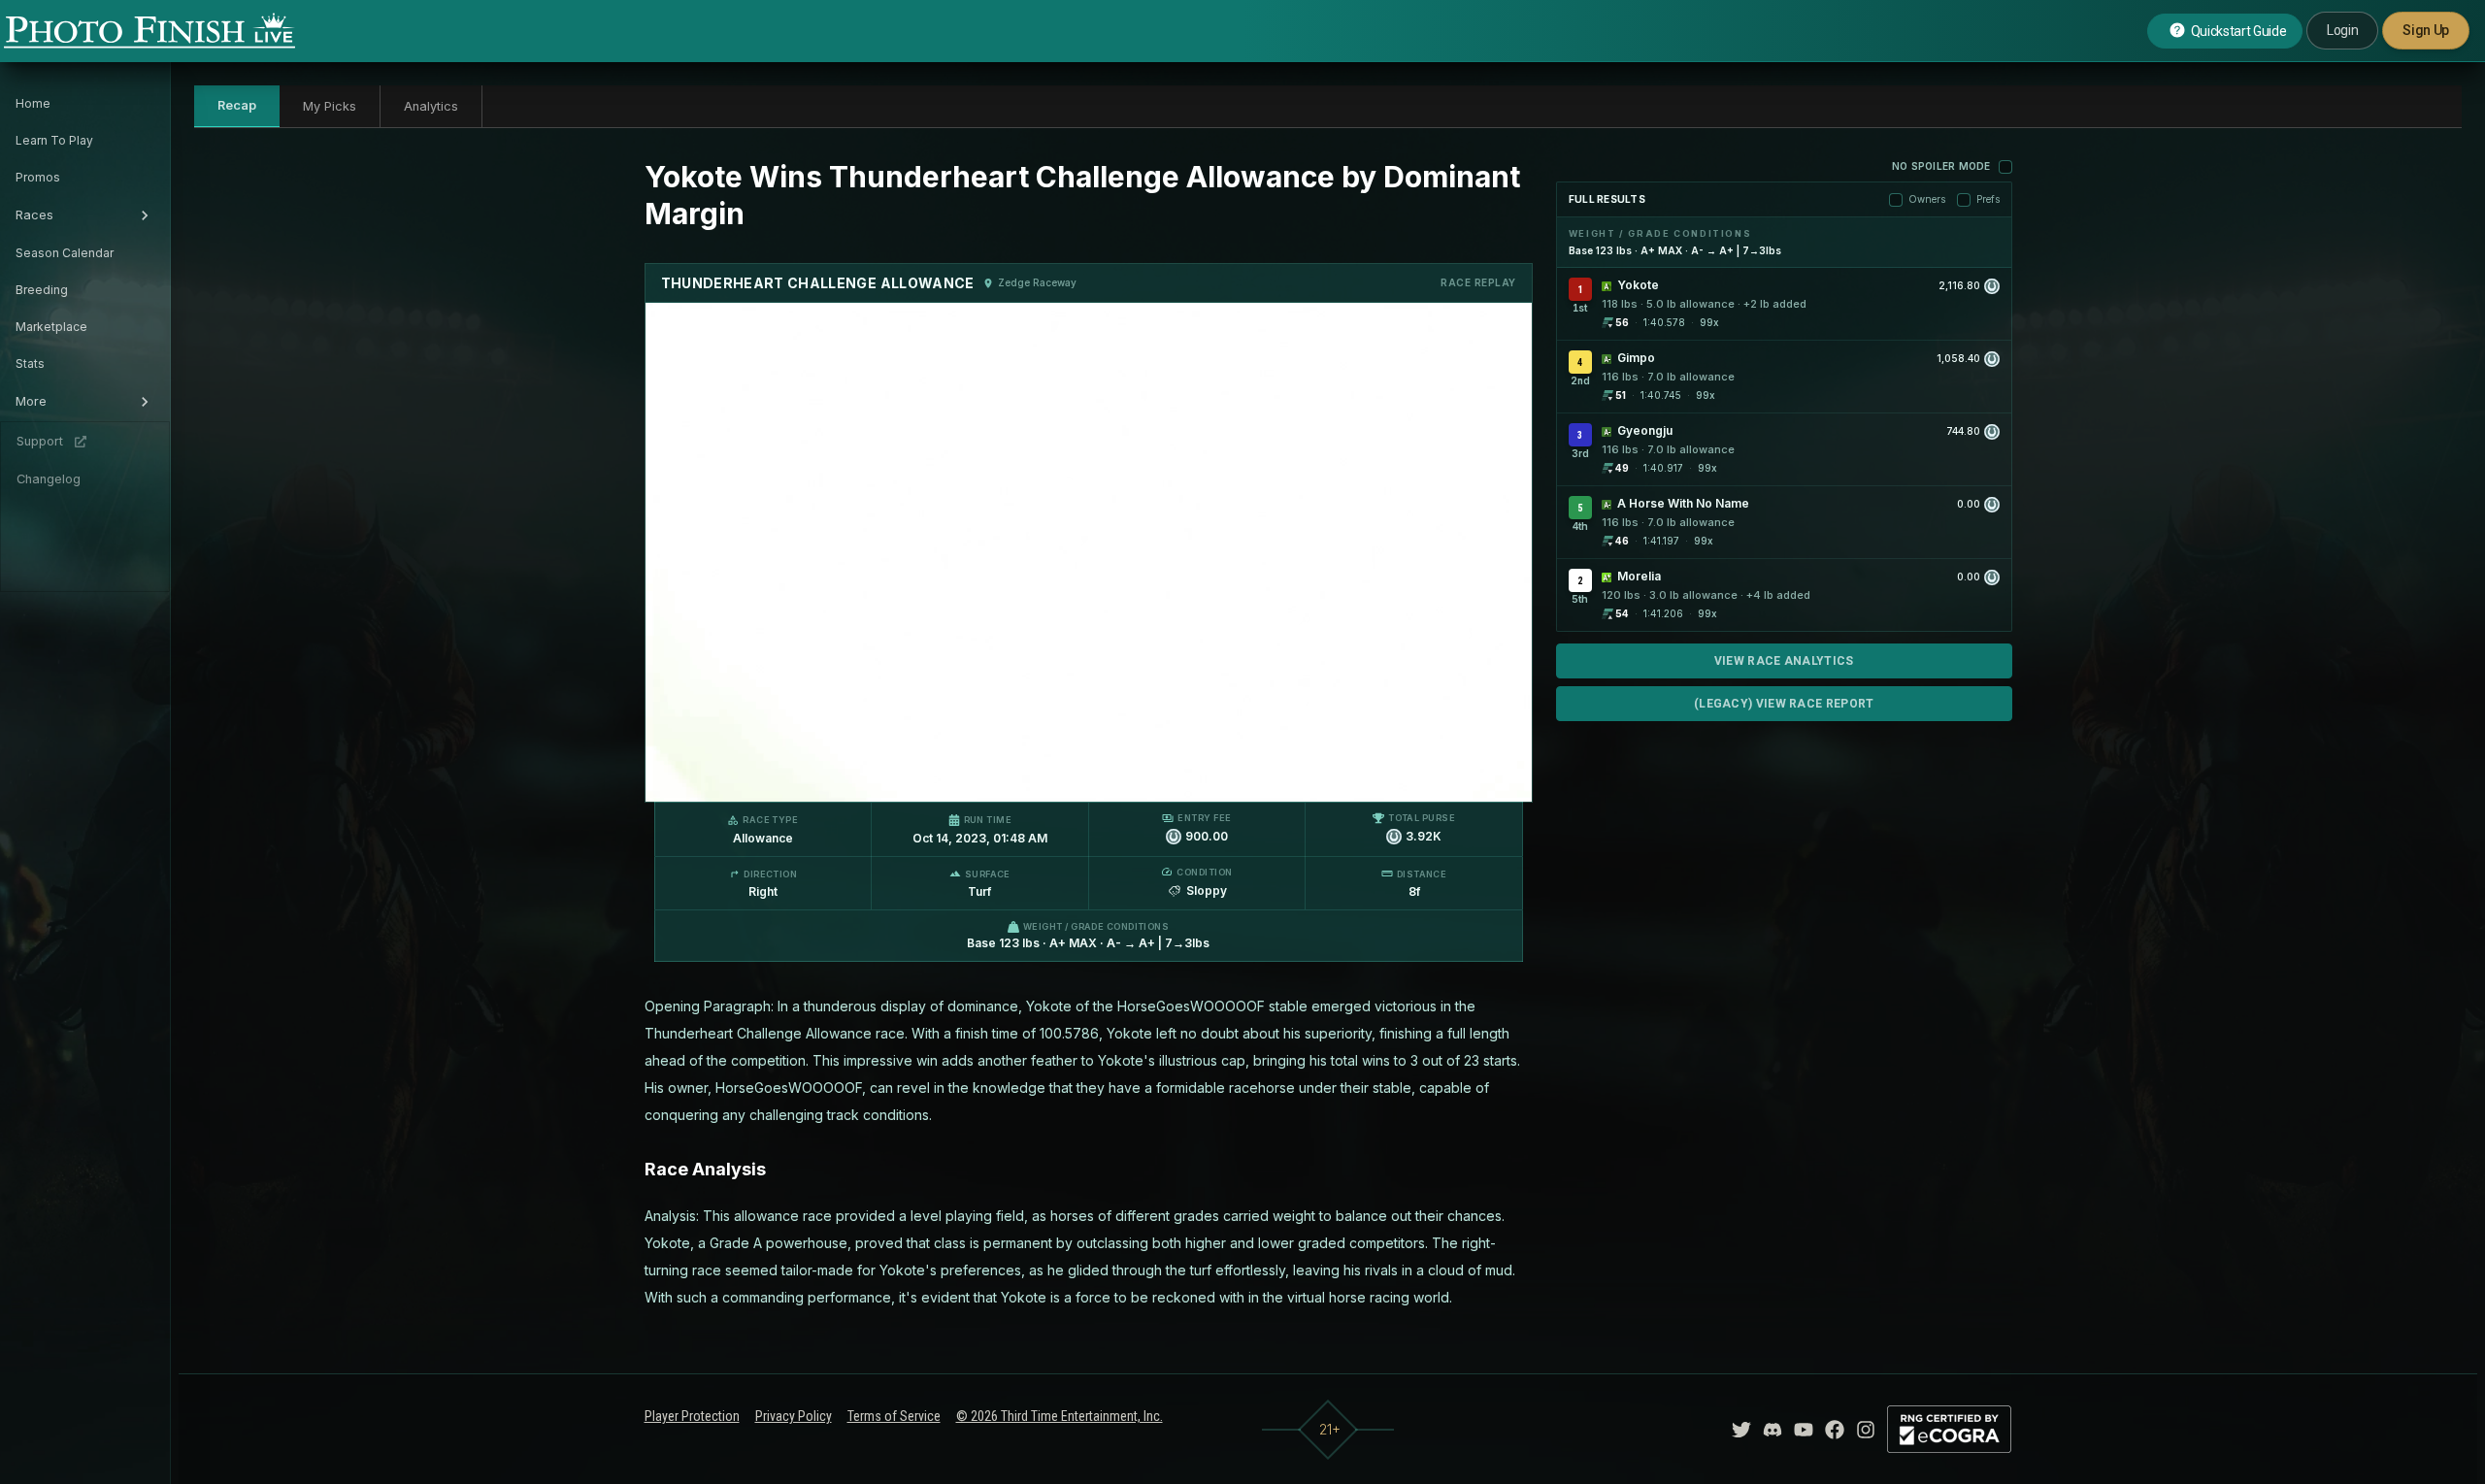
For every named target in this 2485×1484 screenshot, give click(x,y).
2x (889, 777)
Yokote (1638, 285)
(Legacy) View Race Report (1784, 704)
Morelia (1639, 576)
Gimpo (1636, 358)
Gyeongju (1645, 430)
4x (920, 777)
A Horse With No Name (1683, 503)
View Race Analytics (1784, 661)
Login (2342, 30)
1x (858, 777)
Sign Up (2426, 30)
